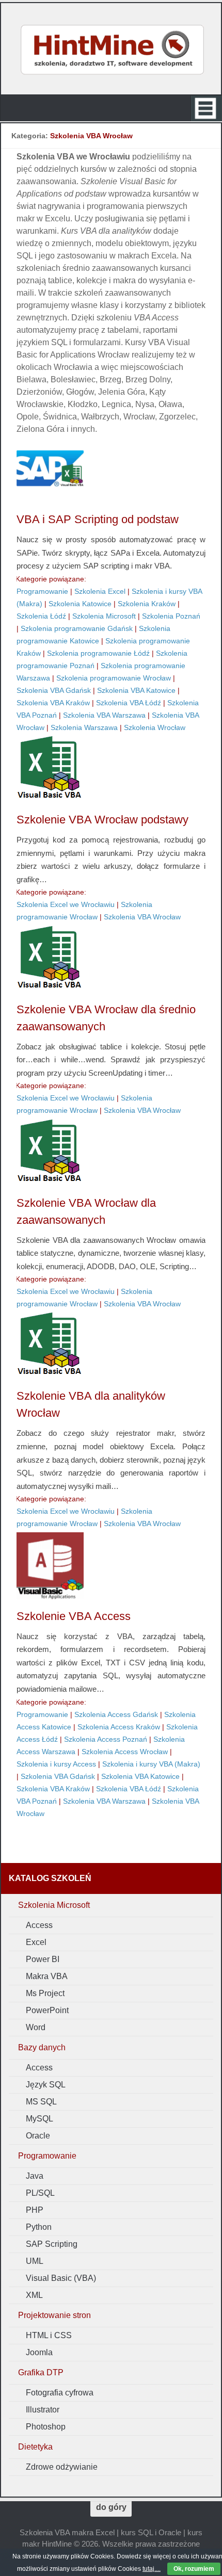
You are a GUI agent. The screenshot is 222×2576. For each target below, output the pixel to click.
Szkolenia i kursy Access (56, 1764)
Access (39, 1925)
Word (36, 2027)
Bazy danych (42, 2047)
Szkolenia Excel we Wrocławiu (66, 904)
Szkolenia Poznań (171, 616)
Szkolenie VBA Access (74, 1616)
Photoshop (46, 2427)
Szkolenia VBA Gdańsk (54, 690)
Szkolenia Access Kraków (119, 1727)
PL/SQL (40, 2193)
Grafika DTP (41, 2372)
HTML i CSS (49, 2335)
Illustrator (43, 2410)
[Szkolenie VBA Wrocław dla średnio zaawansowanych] (111, 959)
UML (35, 2261)
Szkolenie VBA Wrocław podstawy (102, 820)
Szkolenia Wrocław (155, 727)
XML (34, 2295)
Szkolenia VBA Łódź (129, 703)
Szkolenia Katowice (80, 604)
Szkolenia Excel (100, 591)
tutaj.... (152, 2569)
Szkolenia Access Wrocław (125, 1752)
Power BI (43, 1959)
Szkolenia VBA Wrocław (142, 917)
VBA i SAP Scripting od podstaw (98, 519)
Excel (36, 1942)
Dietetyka (35, 2447)
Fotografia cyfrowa (60, 2393)
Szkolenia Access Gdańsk (116, 1714)
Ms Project (45, 1993)
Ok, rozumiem (194, 2569)
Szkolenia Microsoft (104, 616)
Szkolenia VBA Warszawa (104, 715)
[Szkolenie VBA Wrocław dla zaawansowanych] (111, 1153)
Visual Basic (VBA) (61, 2278)
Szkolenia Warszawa (84, 727)
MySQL (39, 2119)
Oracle (38, 2136)
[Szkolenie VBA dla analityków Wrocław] (111, 1346)
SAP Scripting (52, 2244)
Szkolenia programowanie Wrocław (114, 678)
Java (35, 2176)
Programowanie (42, 591)
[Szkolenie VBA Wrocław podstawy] (111, 769)
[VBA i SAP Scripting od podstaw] (111, 469)
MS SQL (41, 2102)
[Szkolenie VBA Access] (111, 1566)
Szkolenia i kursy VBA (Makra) (151, 1764)
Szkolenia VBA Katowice (136, 690)
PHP (35, 2210)
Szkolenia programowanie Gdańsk (77, 628)
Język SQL (46, 2085)
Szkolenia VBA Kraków (53, 703)
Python (39, 2227)
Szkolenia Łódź (41, 616)
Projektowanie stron (54, 2315)
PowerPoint (47, 2010)
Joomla (39, 2352)
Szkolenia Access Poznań (106, 1739)
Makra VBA (47, 1976)
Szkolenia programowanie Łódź (98, 653)
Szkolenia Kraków (147, 604)
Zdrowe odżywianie (62, 2467)
